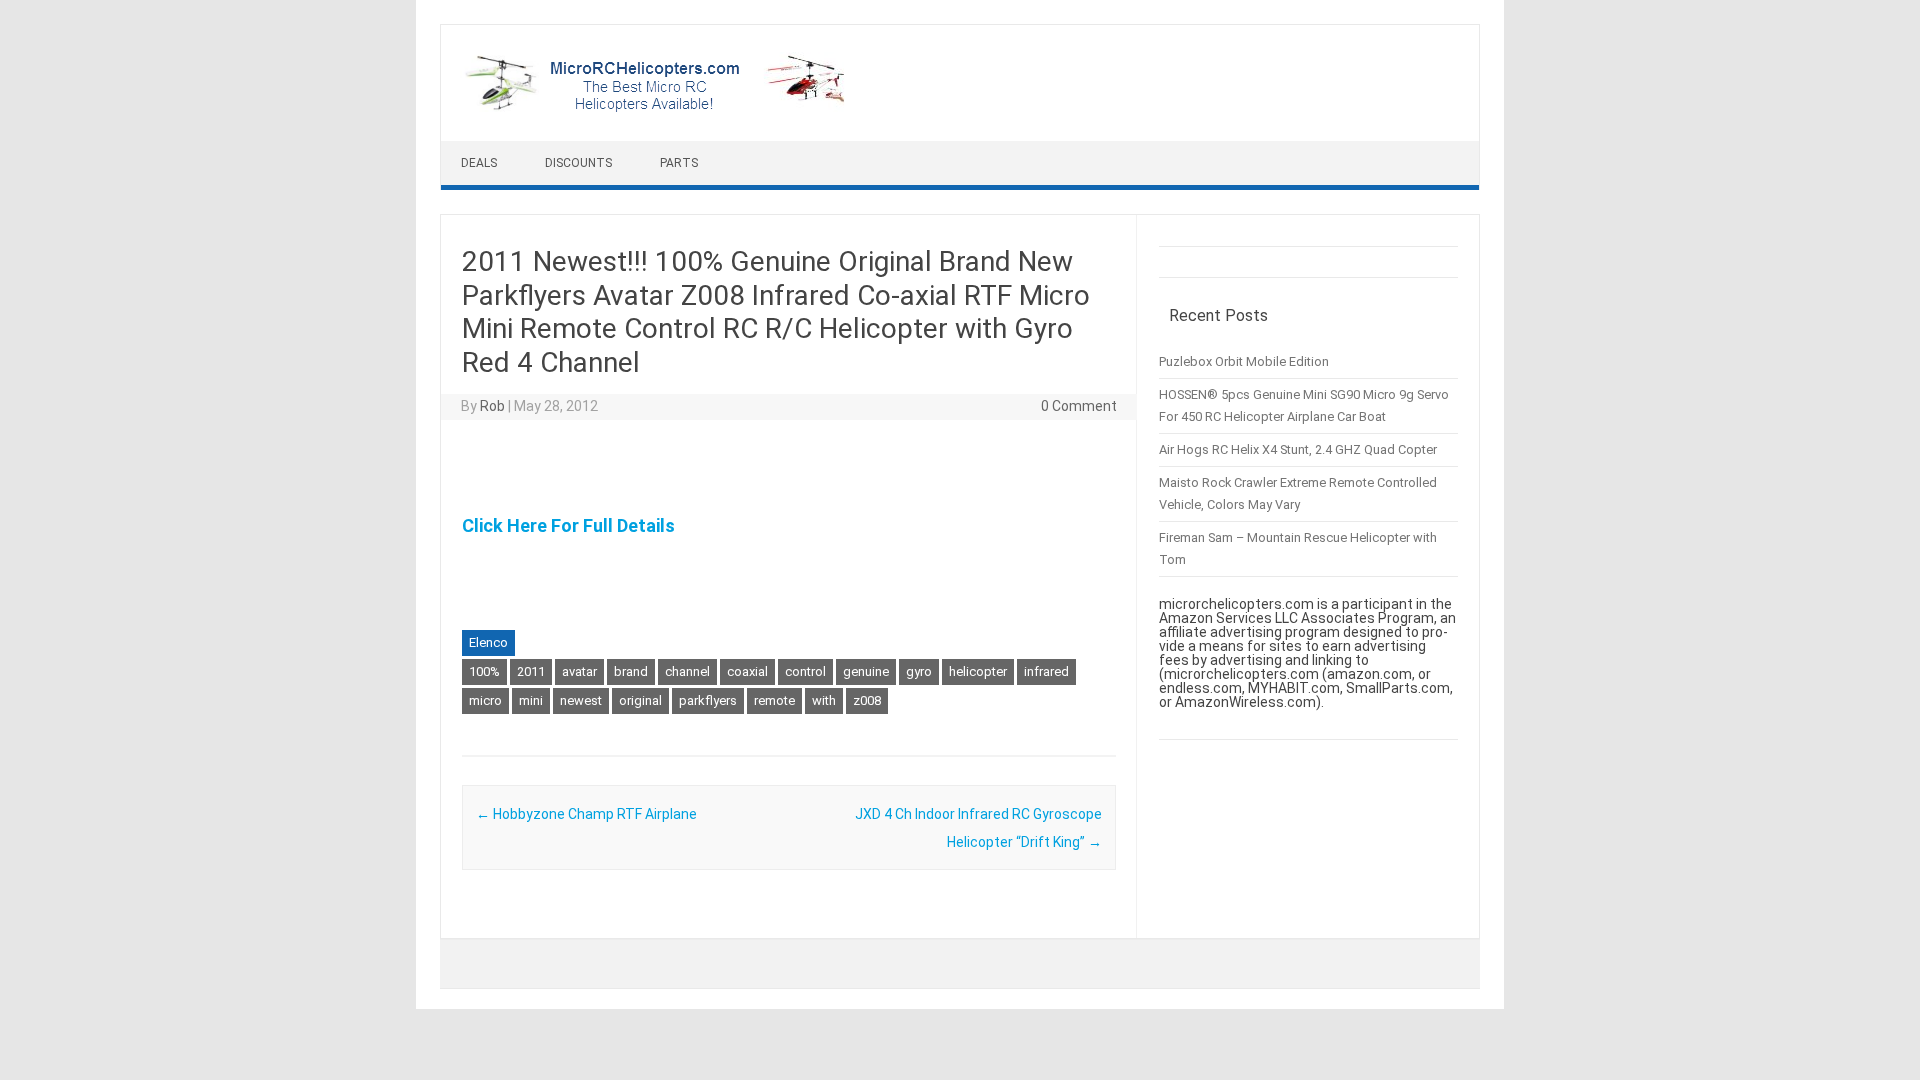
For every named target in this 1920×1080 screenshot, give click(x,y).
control (805, 671)
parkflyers (708, 700)
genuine (866, 671)
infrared (1046, 671)
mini (531, 700)
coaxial (747, 671)
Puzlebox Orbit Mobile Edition (1244, 361)
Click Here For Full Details (568, 525)
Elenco (488, 642)
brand (631, 671)
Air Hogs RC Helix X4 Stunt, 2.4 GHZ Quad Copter (1298, 449)
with (824, 700)
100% (484, 671)
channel (687, 671)
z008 (867, 700)
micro (485, 700)
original (640, 700)
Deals (479, 163)
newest (581, 700)
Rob (492, 406)
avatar (579, 671)
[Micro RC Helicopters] (656, 107)
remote (774, 700)
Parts (679, 163)
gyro (919, 671)
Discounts (578, 163)
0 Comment (1079, 406)
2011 (531, 671)
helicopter (978, 671)
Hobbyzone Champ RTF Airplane (586, 814)
